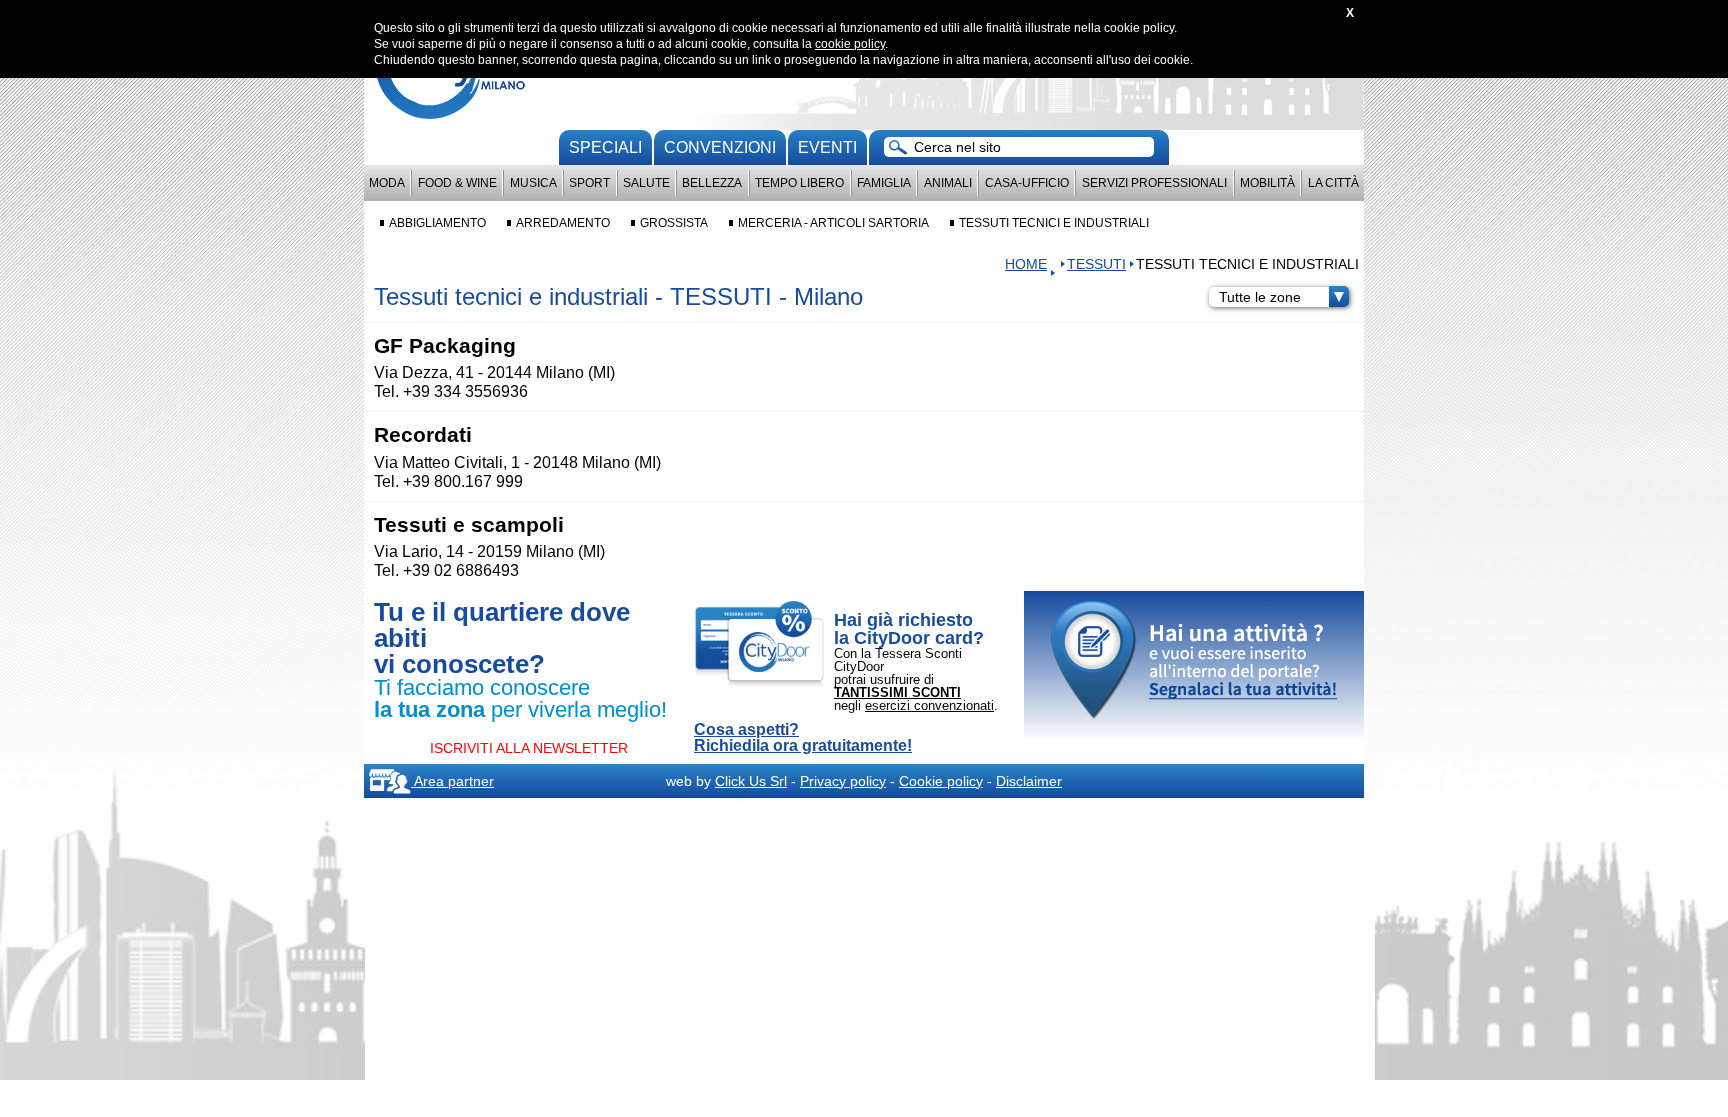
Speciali (605, 147)
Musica (533, 183)
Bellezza (712, 183)
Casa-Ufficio (1027, 183)
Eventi (827, 147)
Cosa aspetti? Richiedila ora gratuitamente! (803, 738)
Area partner (452, 781)
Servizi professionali (1154, 183)
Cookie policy (941, 781)
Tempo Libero (799, 183)
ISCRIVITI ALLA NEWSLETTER (529, 748)
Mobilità (1267, 183)
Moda (387, 183)
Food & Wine (457, 183)
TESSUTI (1096, 264)
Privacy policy (843, 781)
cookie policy (850, 44)
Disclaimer (1029, 781)
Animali (948, 183)
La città (1333, 183)
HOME (1026, 264)
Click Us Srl (751, 781)
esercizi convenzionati (929, 705)
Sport (589, 183)
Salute (646, 183)
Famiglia (884, 183)
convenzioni (720, 147)
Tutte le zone (1260, 297)
